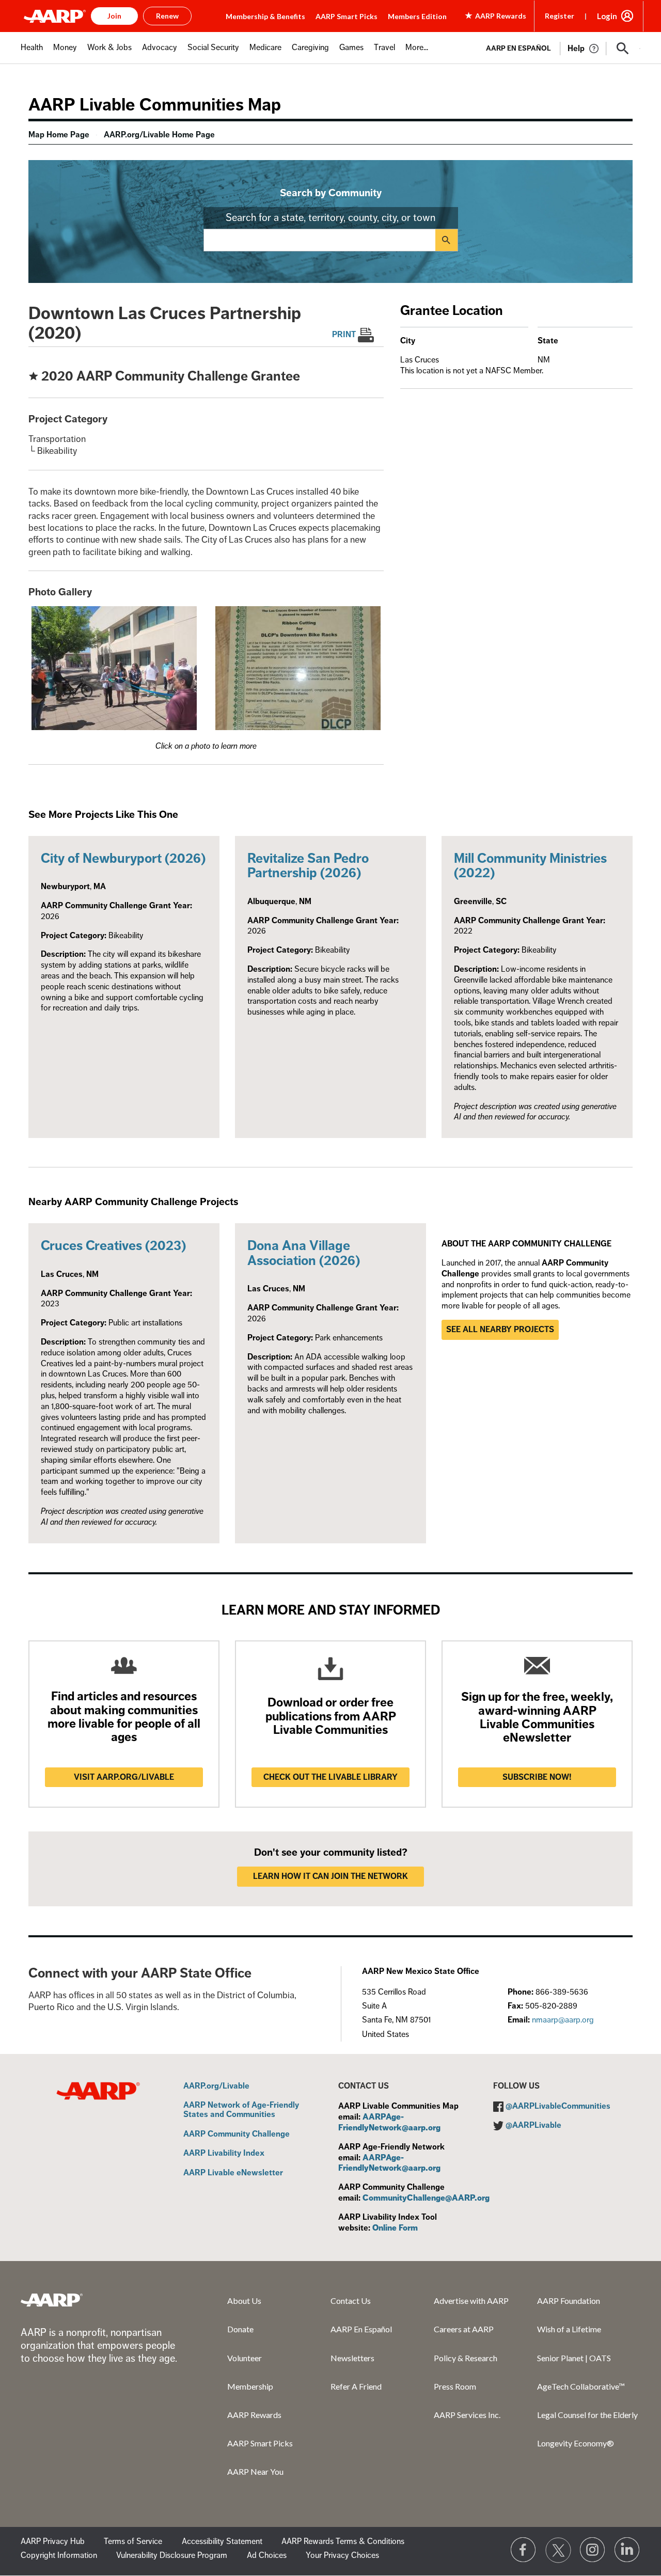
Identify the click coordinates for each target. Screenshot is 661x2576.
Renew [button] (167, 16)
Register (560, 16)
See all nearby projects (500, 1330)
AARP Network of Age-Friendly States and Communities (241, 2110)
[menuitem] (32, 53)
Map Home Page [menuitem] (59, 135)
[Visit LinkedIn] (627, 2550)
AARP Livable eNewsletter (233, 2173)
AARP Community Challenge (237, 2135)
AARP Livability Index (224, 2154)
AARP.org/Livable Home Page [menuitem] (159, 135)
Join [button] (114, 16)
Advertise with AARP (471, 2301)
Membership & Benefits (265, 16)
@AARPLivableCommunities (558, 2106)
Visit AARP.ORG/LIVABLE (124, 1777)
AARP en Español (518, 48)
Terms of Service (133, 2541)
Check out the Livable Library (330, 1777)
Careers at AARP (464, 2329)
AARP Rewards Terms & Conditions (343, 2541)
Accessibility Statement (222, 2541)
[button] (623, 49)
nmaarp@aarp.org (563, 2020)
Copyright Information (59, 2555)
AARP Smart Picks (347, 16)
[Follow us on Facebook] (524, 2550)
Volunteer (245, 2358)
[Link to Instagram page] (593, 2550)
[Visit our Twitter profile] (558, 2550)
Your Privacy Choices (342, 2555)
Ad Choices (267, 2555)
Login (607, 16)
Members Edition (417, 16)
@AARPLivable (533, 2125)
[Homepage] (55, 16)
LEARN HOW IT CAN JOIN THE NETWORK (330, 1876)
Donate (240, 2329)
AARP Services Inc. (467, 2415)
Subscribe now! (537, 1777)
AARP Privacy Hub (53, 2541)
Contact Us (351, 2301)
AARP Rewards (254, 2415)
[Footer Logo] (52, 2300)
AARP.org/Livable (216, 2087)
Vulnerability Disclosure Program (172, 2555)
